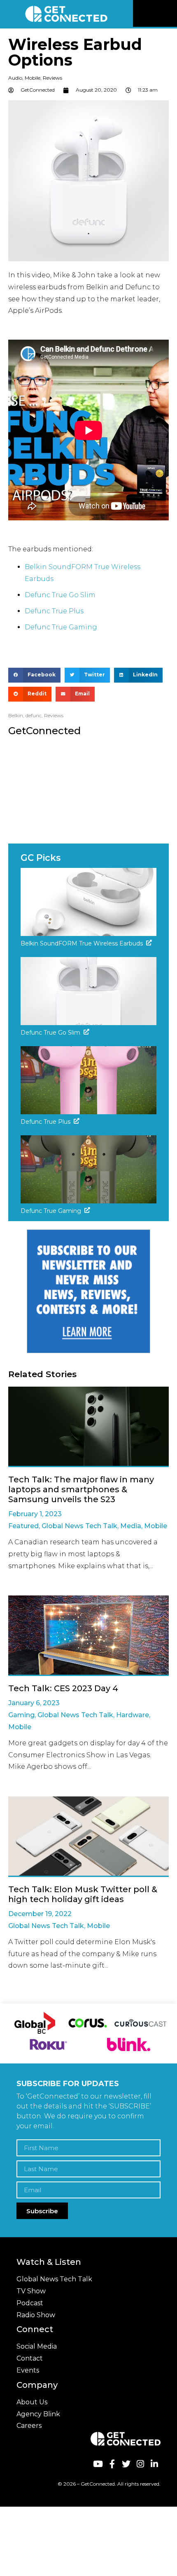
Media (131, 1526)
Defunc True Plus (54, 611)
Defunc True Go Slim (60, 595)
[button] (170, 14)
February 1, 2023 (35, 1514)
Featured (23, 1526)
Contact (30, 2358)
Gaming (21, 1715)
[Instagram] (140, 2464)
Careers (29, 2426)
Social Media (37, 2346)
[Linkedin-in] (155, 2464)
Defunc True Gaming (61, 627)
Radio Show (36, 2315)
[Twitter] (126, 2464)
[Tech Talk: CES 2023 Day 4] (88, 1636)
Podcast (30, 2303)
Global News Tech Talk (79, 1526)
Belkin (16, 715)
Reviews (52, 78)
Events (28, 2370)
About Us (32, 2402)
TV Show (31, 2291)
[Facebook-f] (112, 2464)
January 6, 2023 (34, 1703)
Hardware (133, 1715)
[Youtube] (98, 2464)
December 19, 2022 (40, 1914)
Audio (15, 78)
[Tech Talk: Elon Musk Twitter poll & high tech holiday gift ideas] (88, 1837)
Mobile (33, 78)
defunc (34, 715)
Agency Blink (38, 2414)
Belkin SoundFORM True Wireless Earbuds (82, 943)
